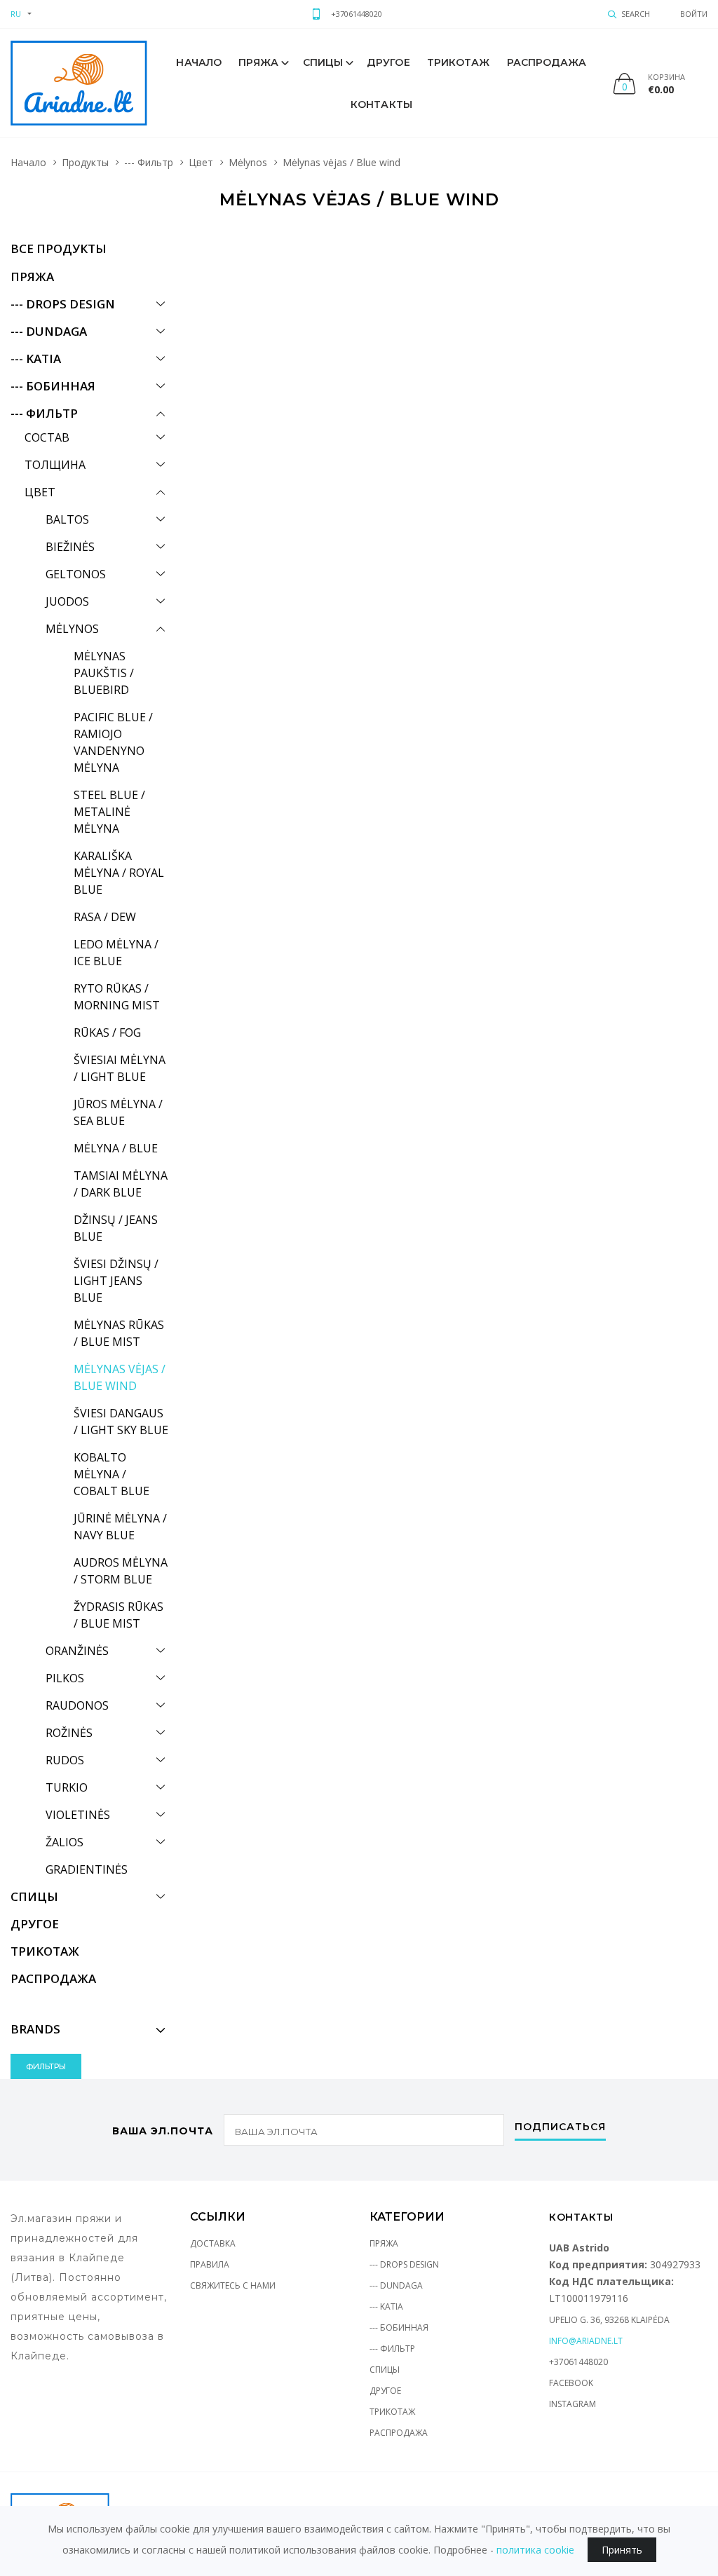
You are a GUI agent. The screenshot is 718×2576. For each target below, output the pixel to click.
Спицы (323, 62)
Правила (210, 2264)
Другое (388, 62)
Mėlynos (248, 162)
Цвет (201, 162)
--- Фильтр (149, 162)
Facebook (571, 2383)
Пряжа (259, 62)
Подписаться (560, 2127)
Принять (622, 2550)
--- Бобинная (399, 2328)
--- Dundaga (396, 2285)
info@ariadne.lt (586, 2341)
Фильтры (46, 2066)
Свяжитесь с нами (233, 2285)
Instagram (573, 2404)
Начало (199, 62)
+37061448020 (357, 14)
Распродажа (547, 62)
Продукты (85, 162)
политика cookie (535, 2550)
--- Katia (386, 2306)
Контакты (381, 104)
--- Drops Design (404, 2264)
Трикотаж (459, 62)
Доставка (213, 2243)
